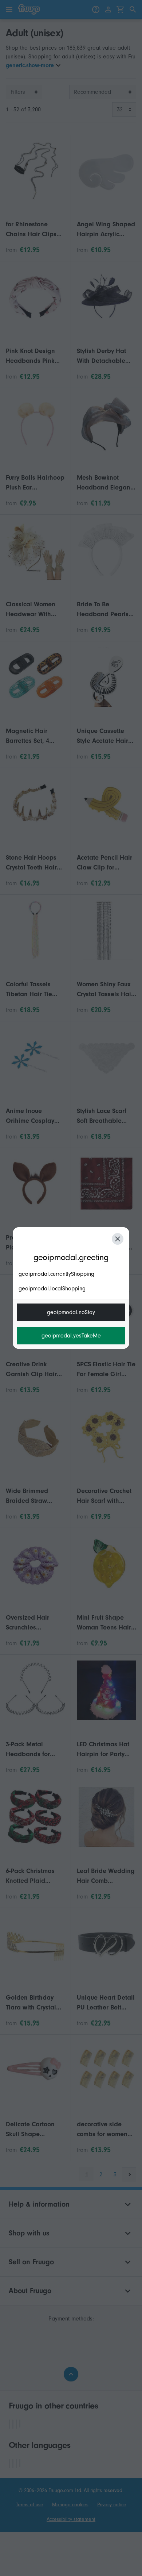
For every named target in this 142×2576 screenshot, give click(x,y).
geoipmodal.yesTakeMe (71, 1336)
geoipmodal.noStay (71, 1312)
